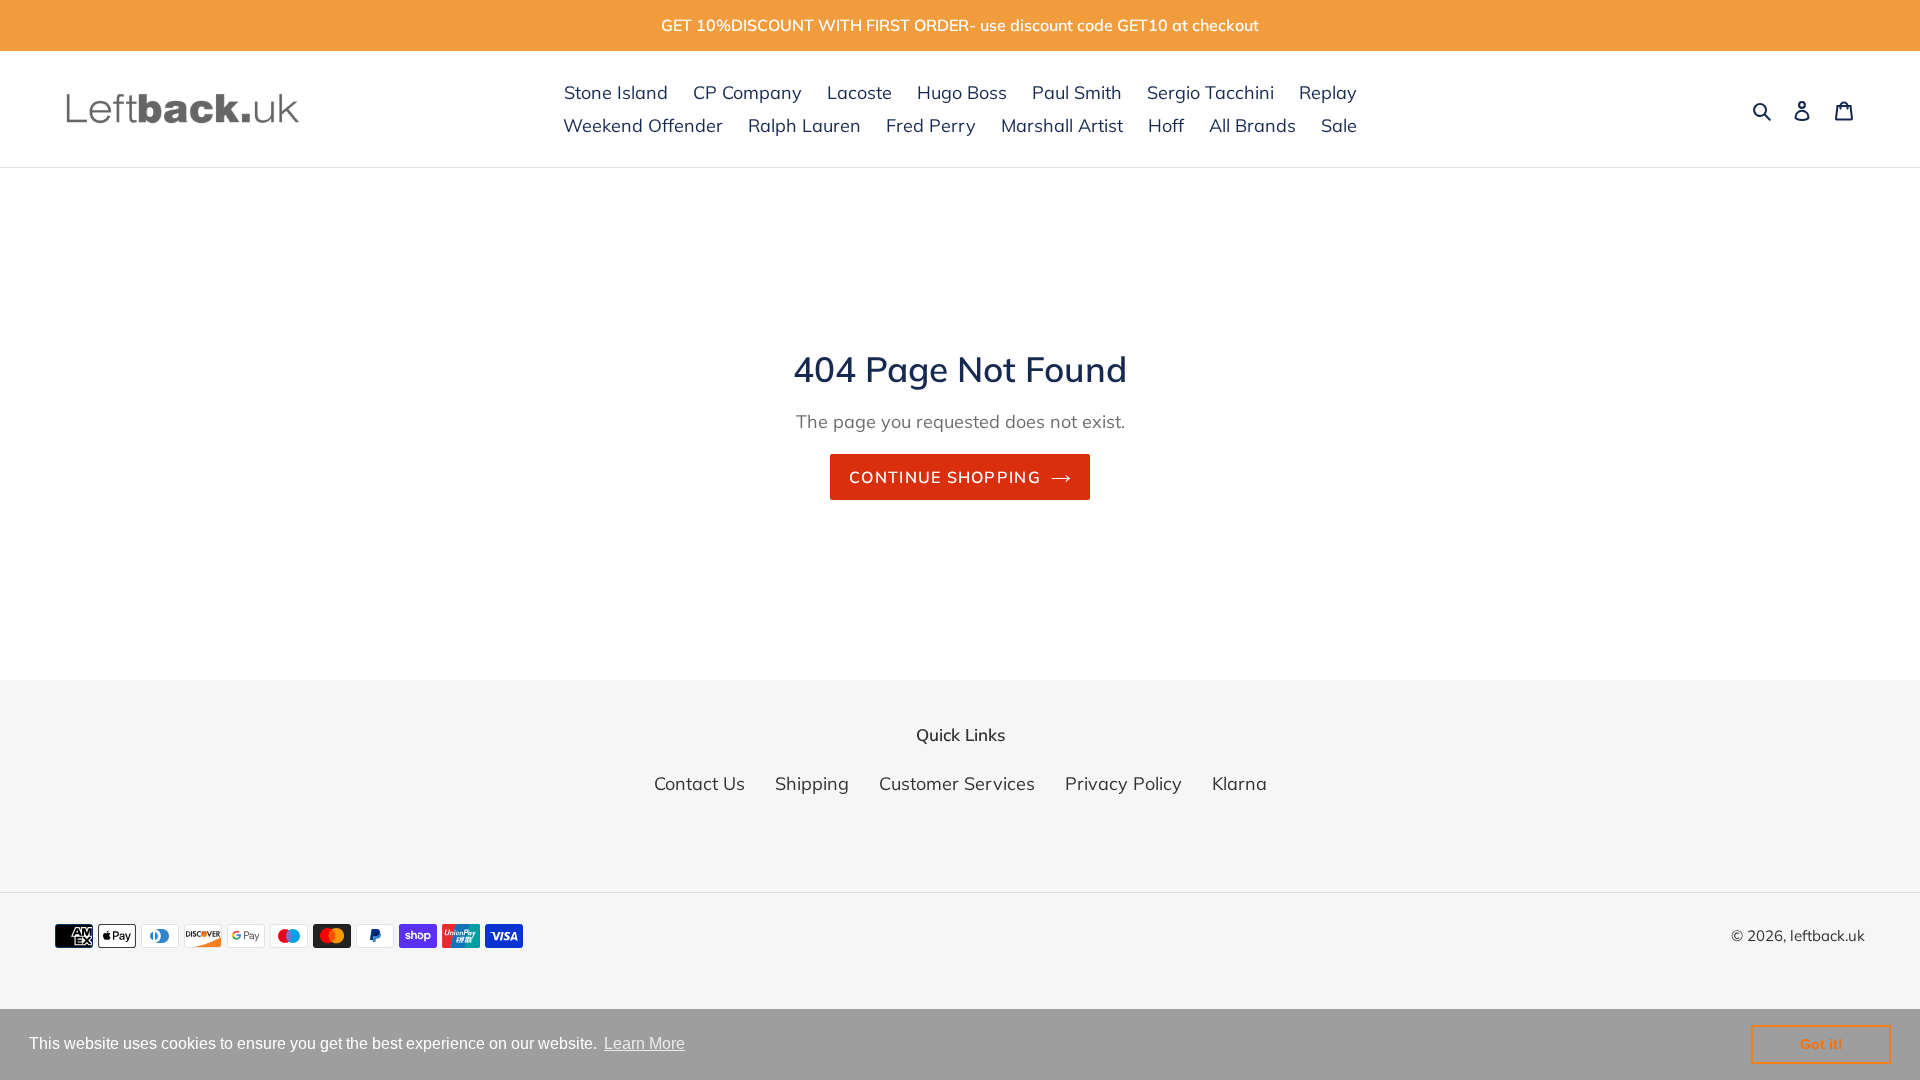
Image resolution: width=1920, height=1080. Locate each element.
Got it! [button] (1821, 1044)
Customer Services (957, 783)
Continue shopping (945, 477)
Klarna (1239, 783)
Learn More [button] (644, 1043)
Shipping (812, 783)
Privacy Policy (1123, 783)
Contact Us (699, 783)
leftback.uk (1827, 935)
